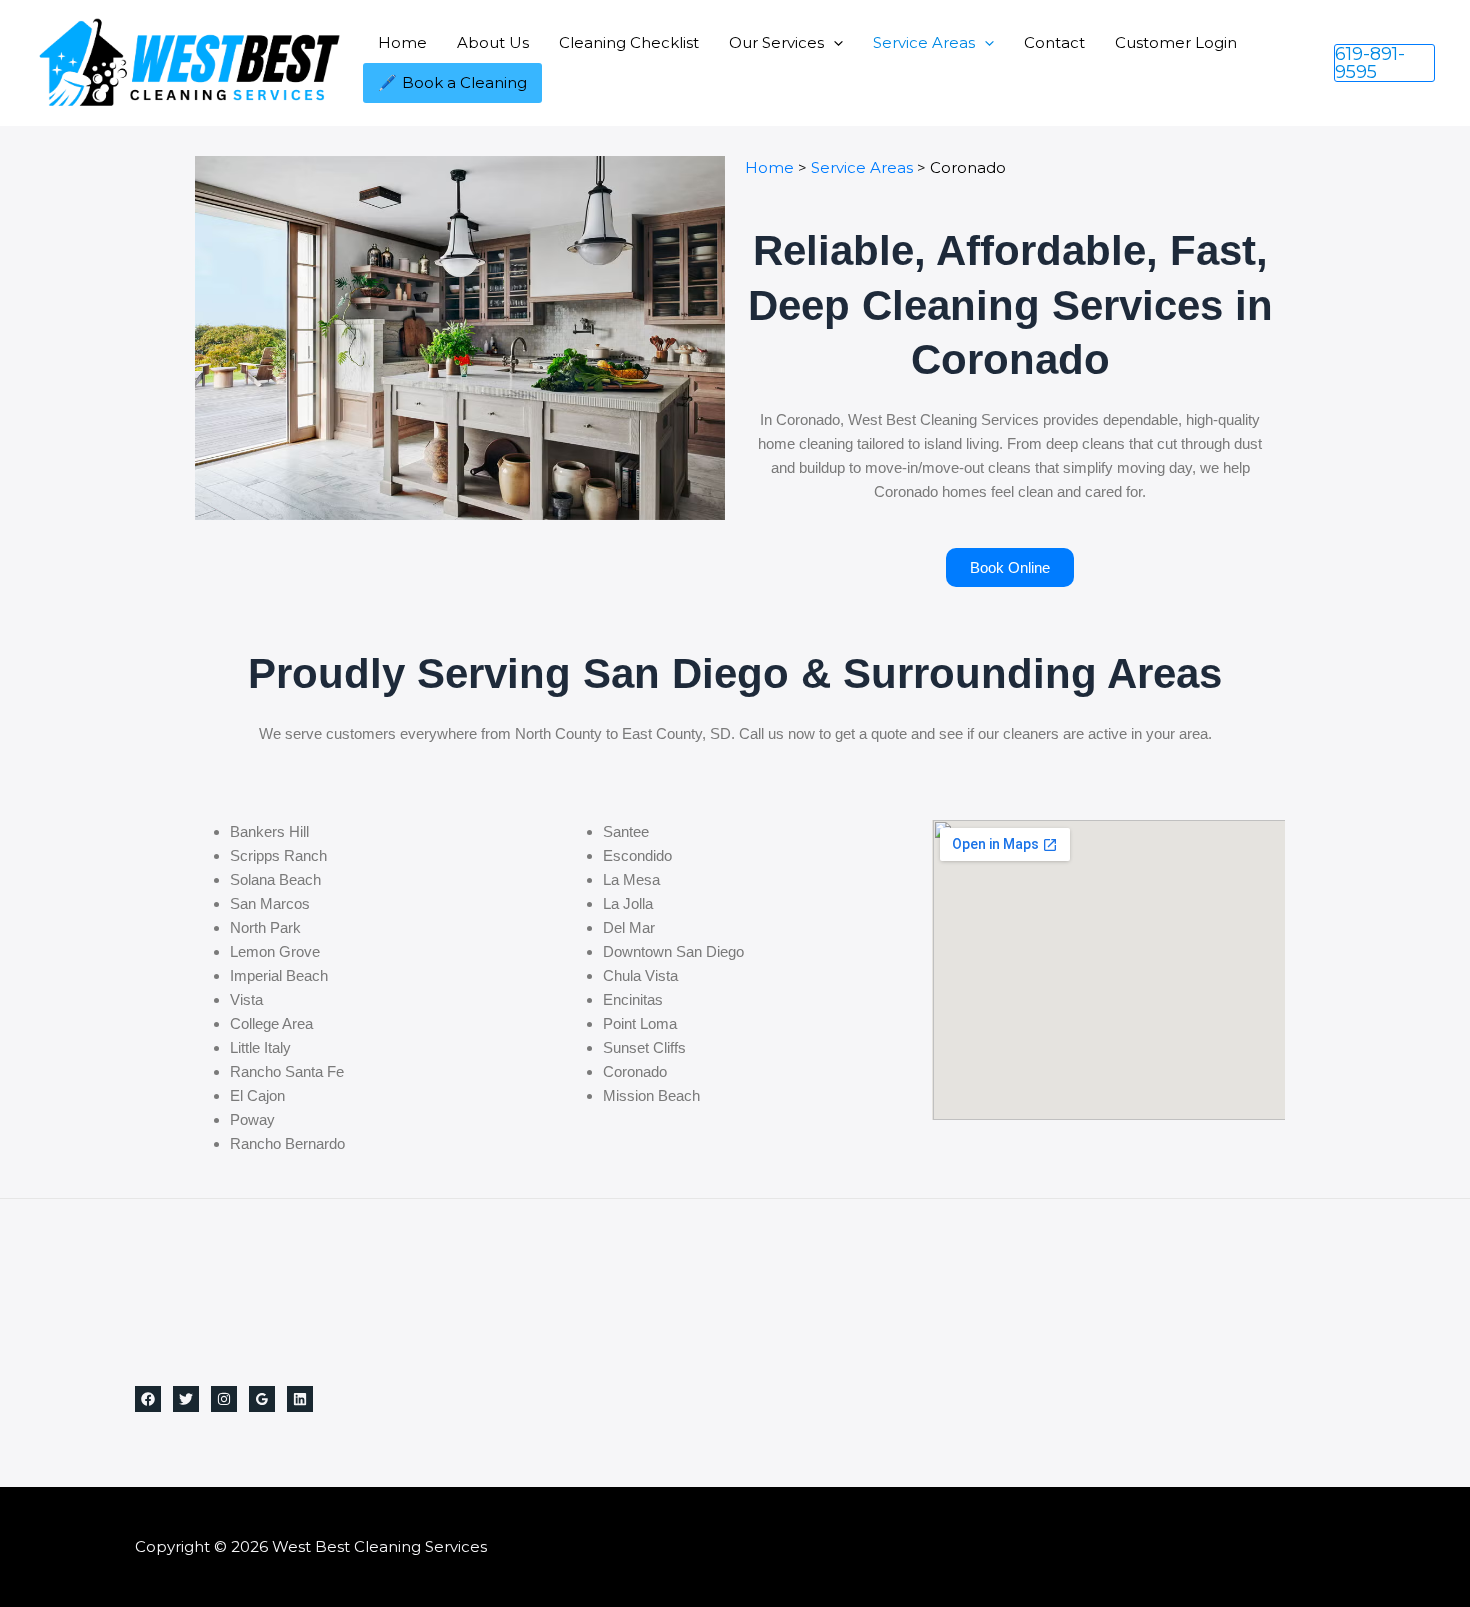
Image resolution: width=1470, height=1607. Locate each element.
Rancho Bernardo (287, 1143)
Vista (246, 999)
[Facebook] (148, 1399)
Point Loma (640, 1023)
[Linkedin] (300, 1399)
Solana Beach (275, 879)
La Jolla (628, 903)
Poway (252, 1119)
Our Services (776, 42)
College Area (271, 1023)
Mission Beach (651, 1095)
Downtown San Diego (673, 951)
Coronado (635, 1071)
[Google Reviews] (262, 1399)
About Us (493, 42)
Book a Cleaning (464, 82)
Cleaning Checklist (629, 42)
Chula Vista (640, 975)
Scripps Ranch (278, 855)
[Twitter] (186, 1399)
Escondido (637, 855)
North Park (265, 927)
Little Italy (260, 1047)
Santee (626, 831)
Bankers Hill (269, 831)
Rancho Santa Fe (287, 1071)
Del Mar (629, 927)
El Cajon (257, 1095)
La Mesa (631, 879)
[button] (833, 42)
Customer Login (1176, 42)
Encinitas (633, 999)
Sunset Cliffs (644, 1047)
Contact (1054, 42)
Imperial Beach (279, 975)
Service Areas (924, 42)
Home (402, 42)
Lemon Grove (275, 951)
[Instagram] (224, 1399)
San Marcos (270, 903)
